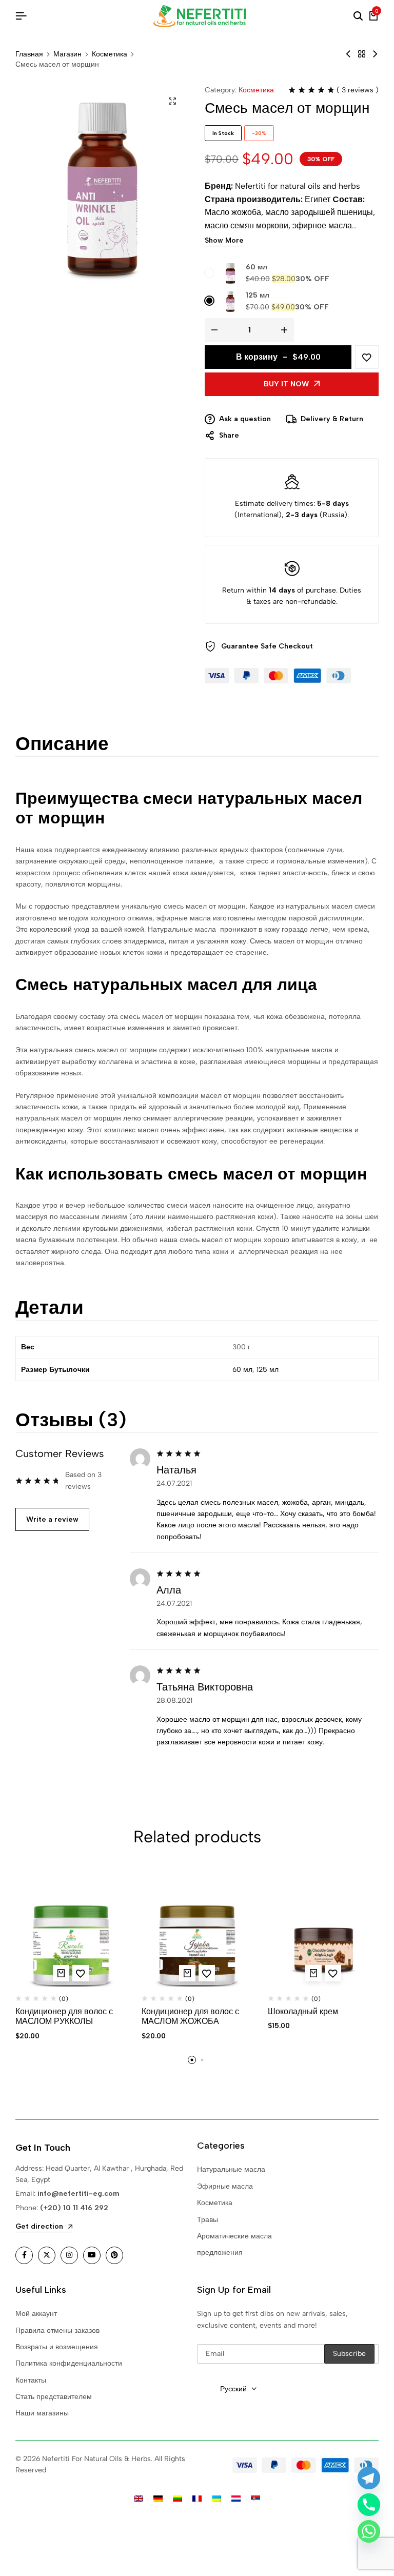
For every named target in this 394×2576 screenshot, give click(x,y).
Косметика (110, 54)
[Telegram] (369, 2478)
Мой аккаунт (36, 2314)
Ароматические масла (234, 2236)
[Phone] (369, 2505)
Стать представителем (54, 2397)
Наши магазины (42, 2413)
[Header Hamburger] (21, 16)
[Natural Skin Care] (362, 54)
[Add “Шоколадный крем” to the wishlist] (333, 1973)
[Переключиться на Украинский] (216, 2499)
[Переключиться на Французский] (197, 2499)
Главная (29, 54)
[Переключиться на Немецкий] (158, 2499)
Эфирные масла (225, 2186)
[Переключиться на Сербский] (255, 2499)
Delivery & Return (332, 419)
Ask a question (245, 419)
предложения (220, 2253)
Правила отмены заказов (57, 2331)
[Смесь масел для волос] (348, 54)
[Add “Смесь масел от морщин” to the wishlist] (367, 357)
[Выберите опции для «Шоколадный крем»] (313, 1973)
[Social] (24, 2255)
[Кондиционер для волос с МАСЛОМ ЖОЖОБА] (197, 1931)
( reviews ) (358, 90)
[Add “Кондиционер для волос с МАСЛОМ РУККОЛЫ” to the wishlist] (81, 1973)
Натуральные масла (231, 2169)
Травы (208, 2220)
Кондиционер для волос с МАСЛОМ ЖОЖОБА (190, 2016)
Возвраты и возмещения (57, 2347)
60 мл (257, 267)
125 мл (258, 295)
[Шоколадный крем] (323, 1931)
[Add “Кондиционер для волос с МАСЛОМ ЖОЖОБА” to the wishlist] (207, 1973)
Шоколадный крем (303, 2011)
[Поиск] (358, 16)
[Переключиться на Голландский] (236, 2499)
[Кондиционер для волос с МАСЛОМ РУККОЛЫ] (71, 1931)
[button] (61, 1973)
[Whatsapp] (369, 2531)
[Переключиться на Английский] (139, 2499)
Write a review (52, 1519)
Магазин (67, 54)
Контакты (31, 2380)
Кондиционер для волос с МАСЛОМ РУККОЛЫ (64, 2016)
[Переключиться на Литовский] (178, 2499)
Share (229, 435)
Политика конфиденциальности (69, 2363)
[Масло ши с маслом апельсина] (375, 54)
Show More (224, 241)
